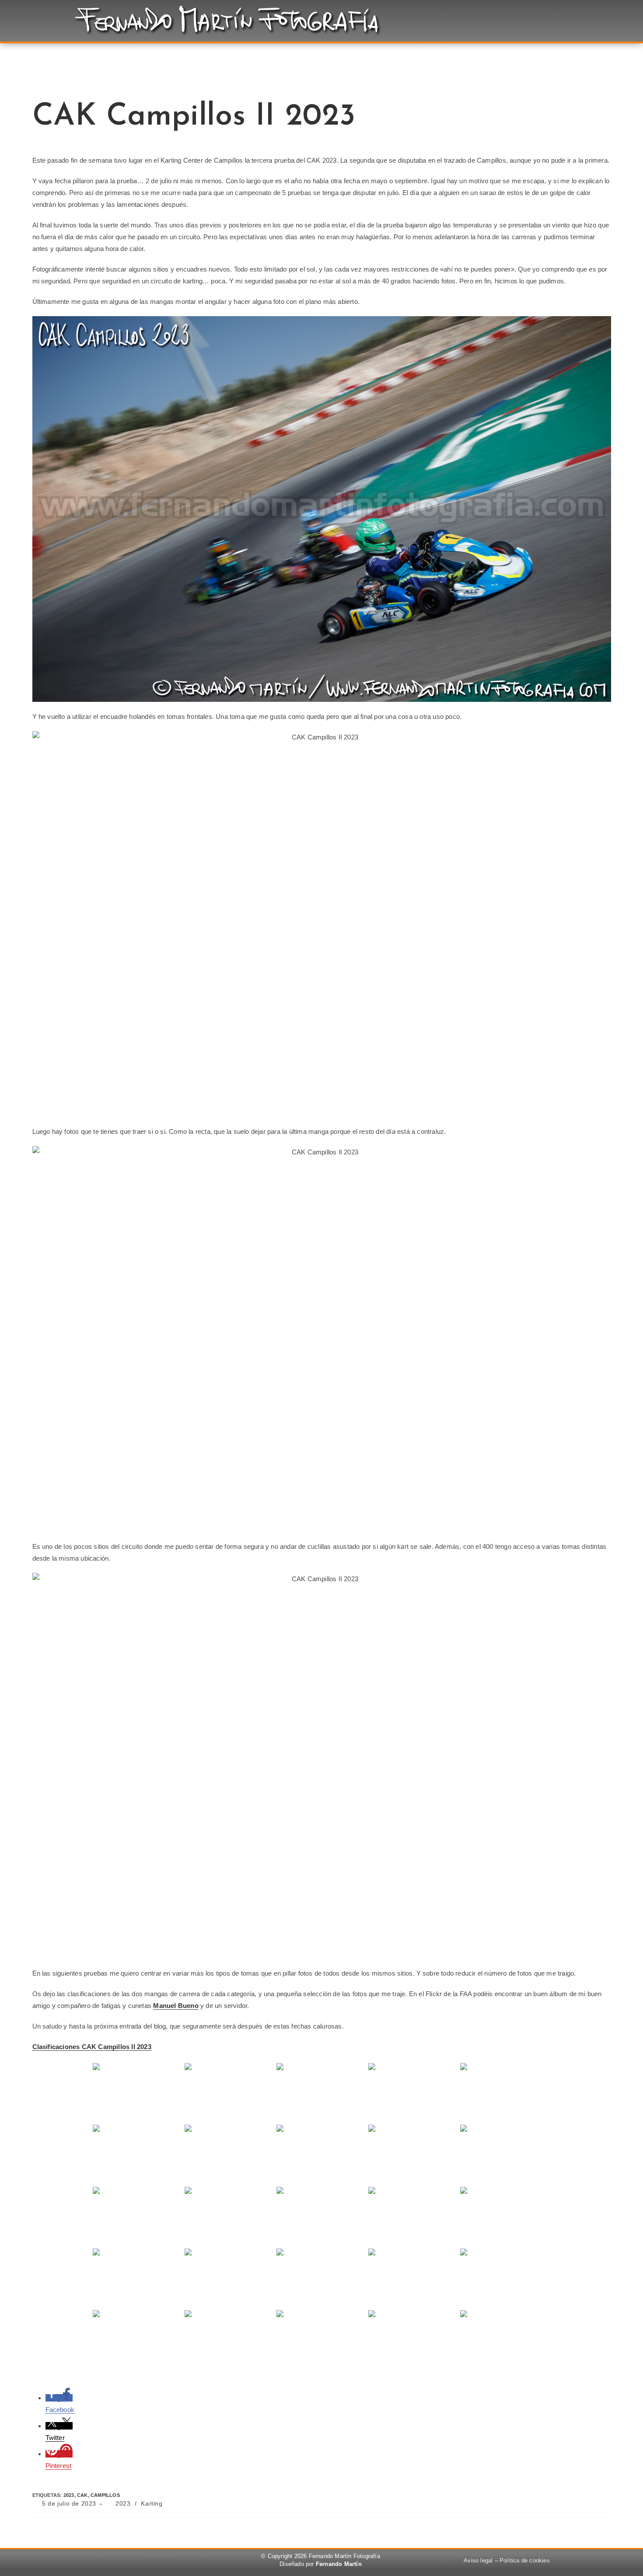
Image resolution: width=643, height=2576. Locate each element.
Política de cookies (525, 2560)
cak (82, 2495)
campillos (105, 2495)
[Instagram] (158, 2562)
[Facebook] (111, 2562)
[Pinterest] (135, 2562)
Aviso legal (478, 2560)
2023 (69, 2495)
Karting (152, 2503)
